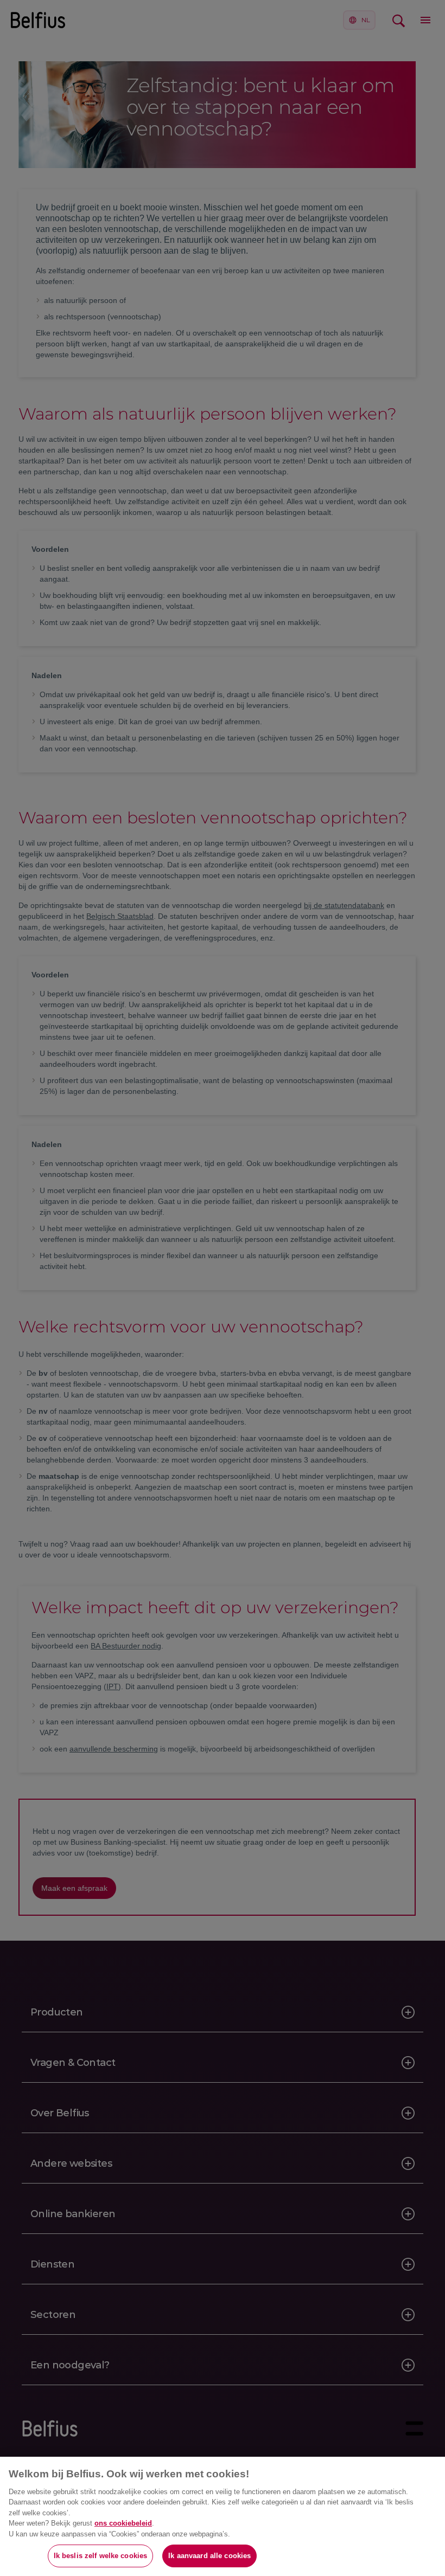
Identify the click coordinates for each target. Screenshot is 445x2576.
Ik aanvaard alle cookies (209, 2556)
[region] (223, 2516)
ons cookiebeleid (123, 2523)
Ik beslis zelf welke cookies (101, 2556)
